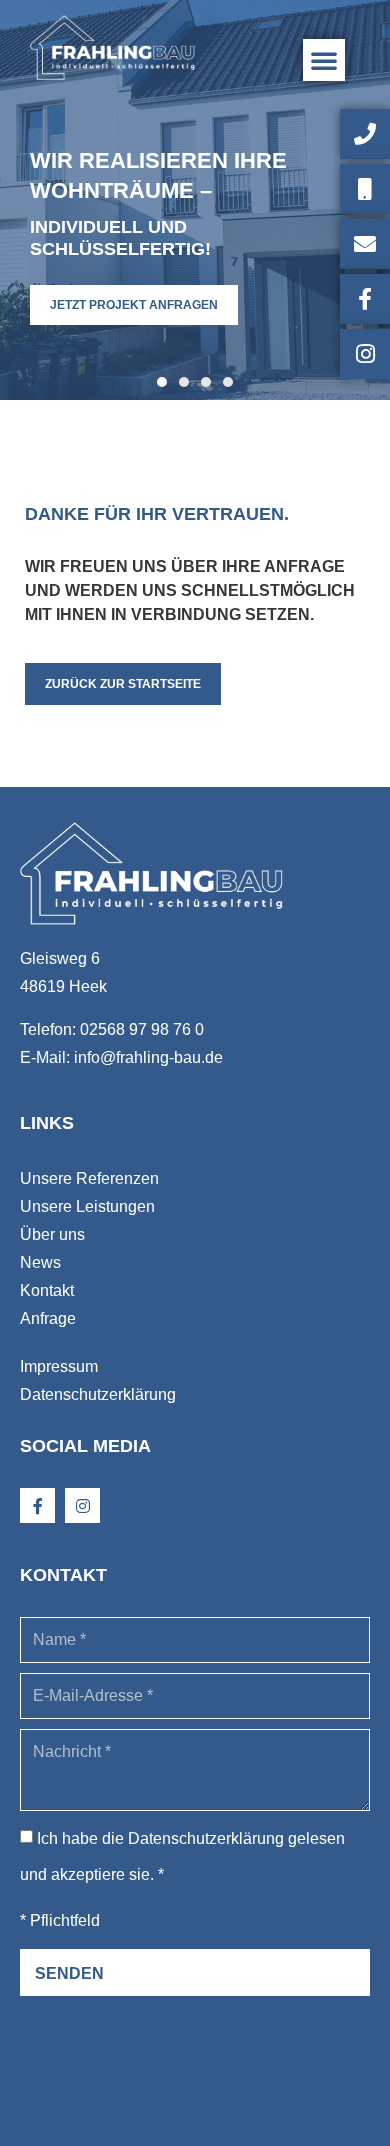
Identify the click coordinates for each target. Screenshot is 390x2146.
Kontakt (47, 1290)
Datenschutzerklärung (98, 1394)
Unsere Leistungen (87, 1206)
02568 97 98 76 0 (142, 1029)
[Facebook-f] (37, 1505)
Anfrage (48, 1318)
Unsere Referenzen (89, 1178)
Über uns (52, 1234)
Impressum (59, 1366)
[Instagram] (82, 1505)
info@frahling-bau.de (148, 1057)
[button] (324, 60)
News (40, 1262)
